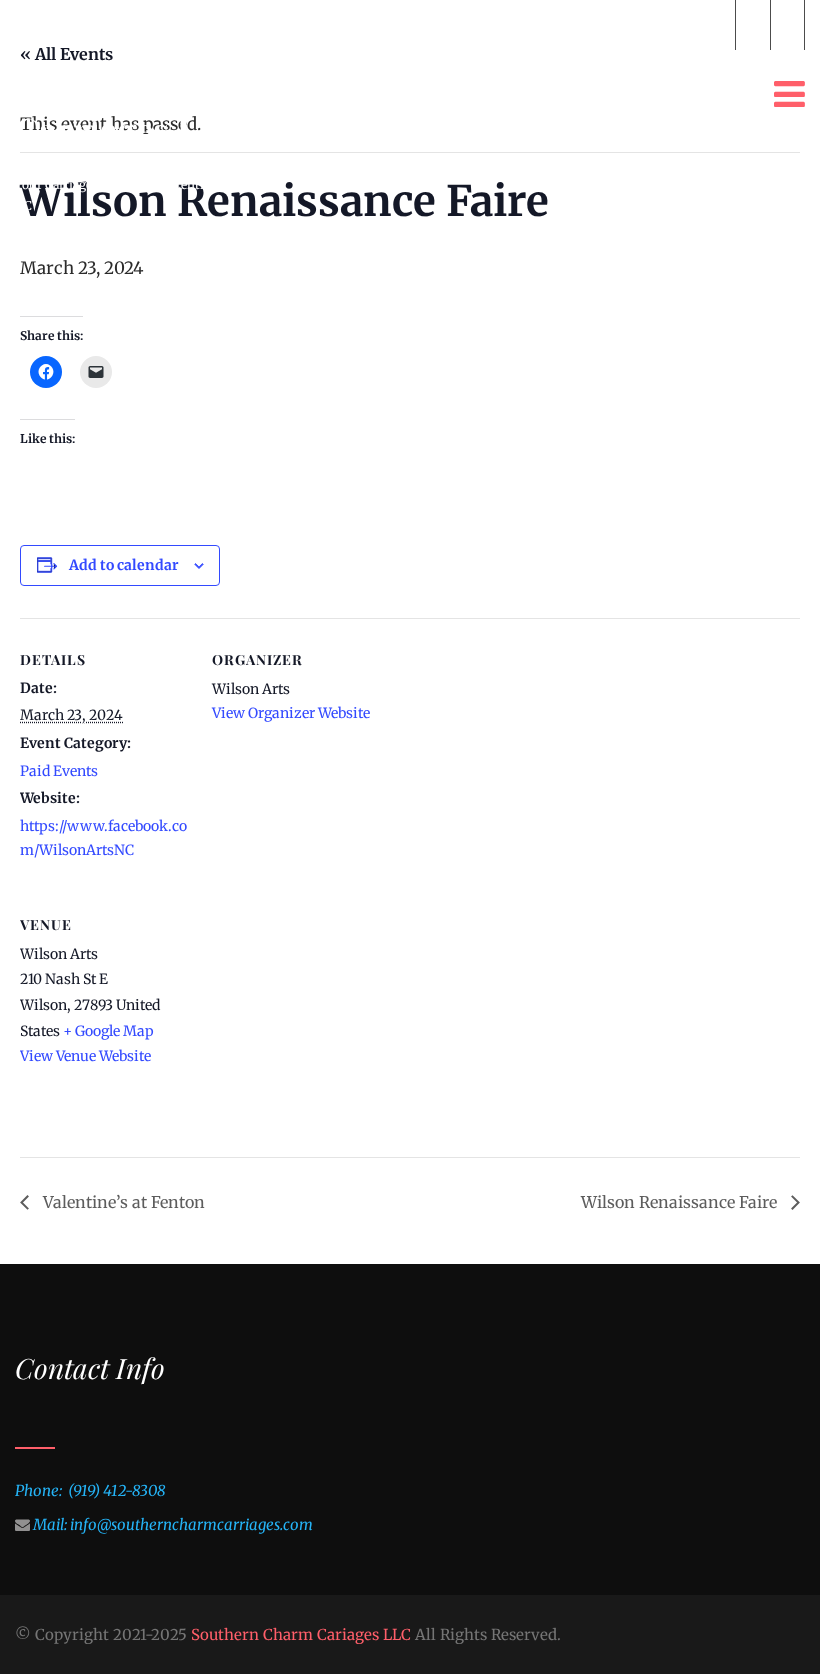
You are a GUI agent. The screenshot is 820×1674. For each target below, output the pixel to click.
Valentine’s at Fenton (122, 1202)
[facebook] (752, 25)
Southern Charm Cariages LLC (301, 1634)
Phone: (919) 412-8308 (90, 1490)
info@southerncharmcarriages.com (276, 24)
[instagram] (787, 25)
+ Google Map (108, 1031)
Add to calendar (124, 565)
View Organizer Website (291, 713)
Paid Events (59, 771)
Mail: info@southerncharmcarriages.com (173, 1524)
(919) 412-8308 (660, 24)
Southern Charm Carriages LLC (147, 106)
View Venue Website (85, 1056)
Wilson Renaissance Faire (681, 1202)
